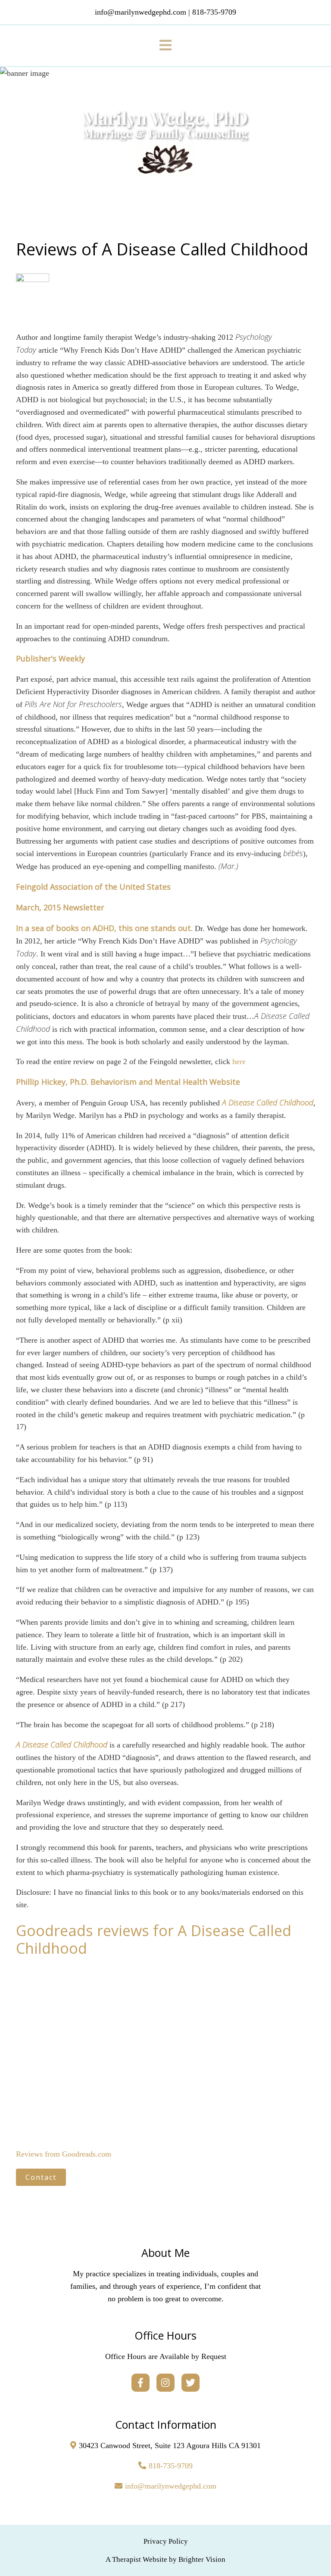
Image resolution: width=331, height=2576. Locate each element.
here (239, 1061)
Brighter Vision (202, 2559)
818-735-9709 (171, 2466)
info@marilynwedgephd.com (171, 2486)
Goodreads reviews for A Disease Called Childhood (154, 1939)
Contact (41, 2177)
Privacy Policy (166, 2541)
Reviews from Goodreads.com (64, 2154)
